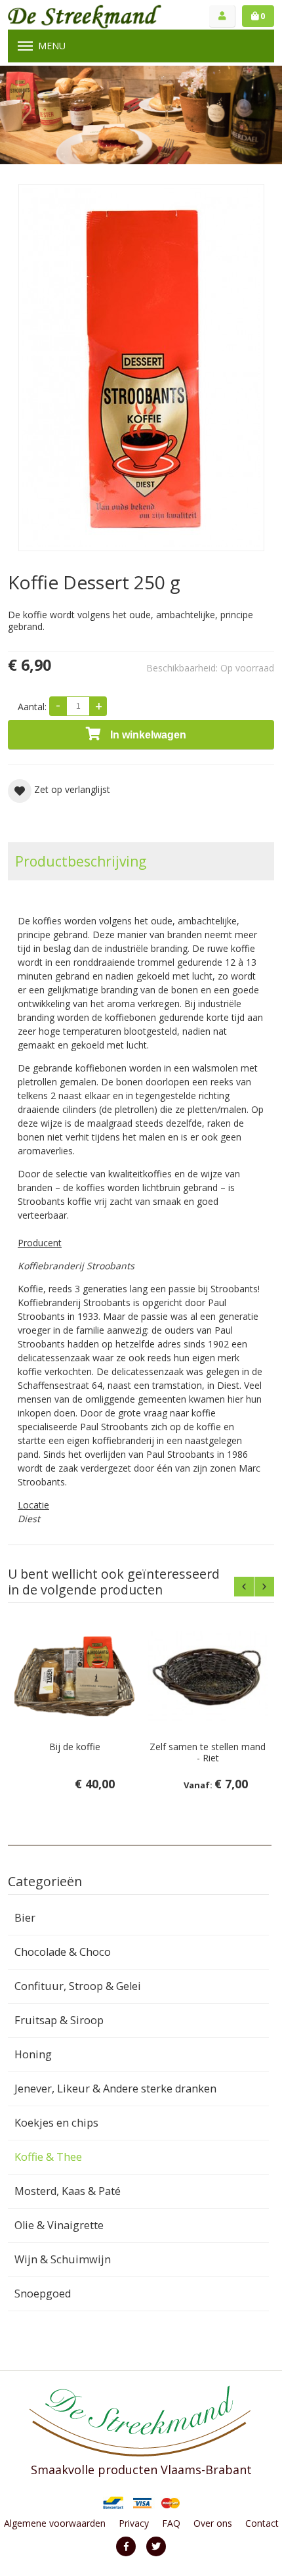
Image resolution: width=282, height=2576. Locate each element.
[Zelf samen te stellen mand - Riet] (208, 1676)
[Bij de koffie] (74, 1676)
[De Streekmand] (85, 16)
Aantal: (32, 707)
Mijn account (222, 16)
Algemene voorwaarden (55, 2523)
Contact (262, 2523)
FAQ (171, 2523)
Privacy (134, 2523)
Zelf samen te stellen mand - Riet (208, 1752)
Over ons (213, 2523)
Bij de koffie (75, 1747)
